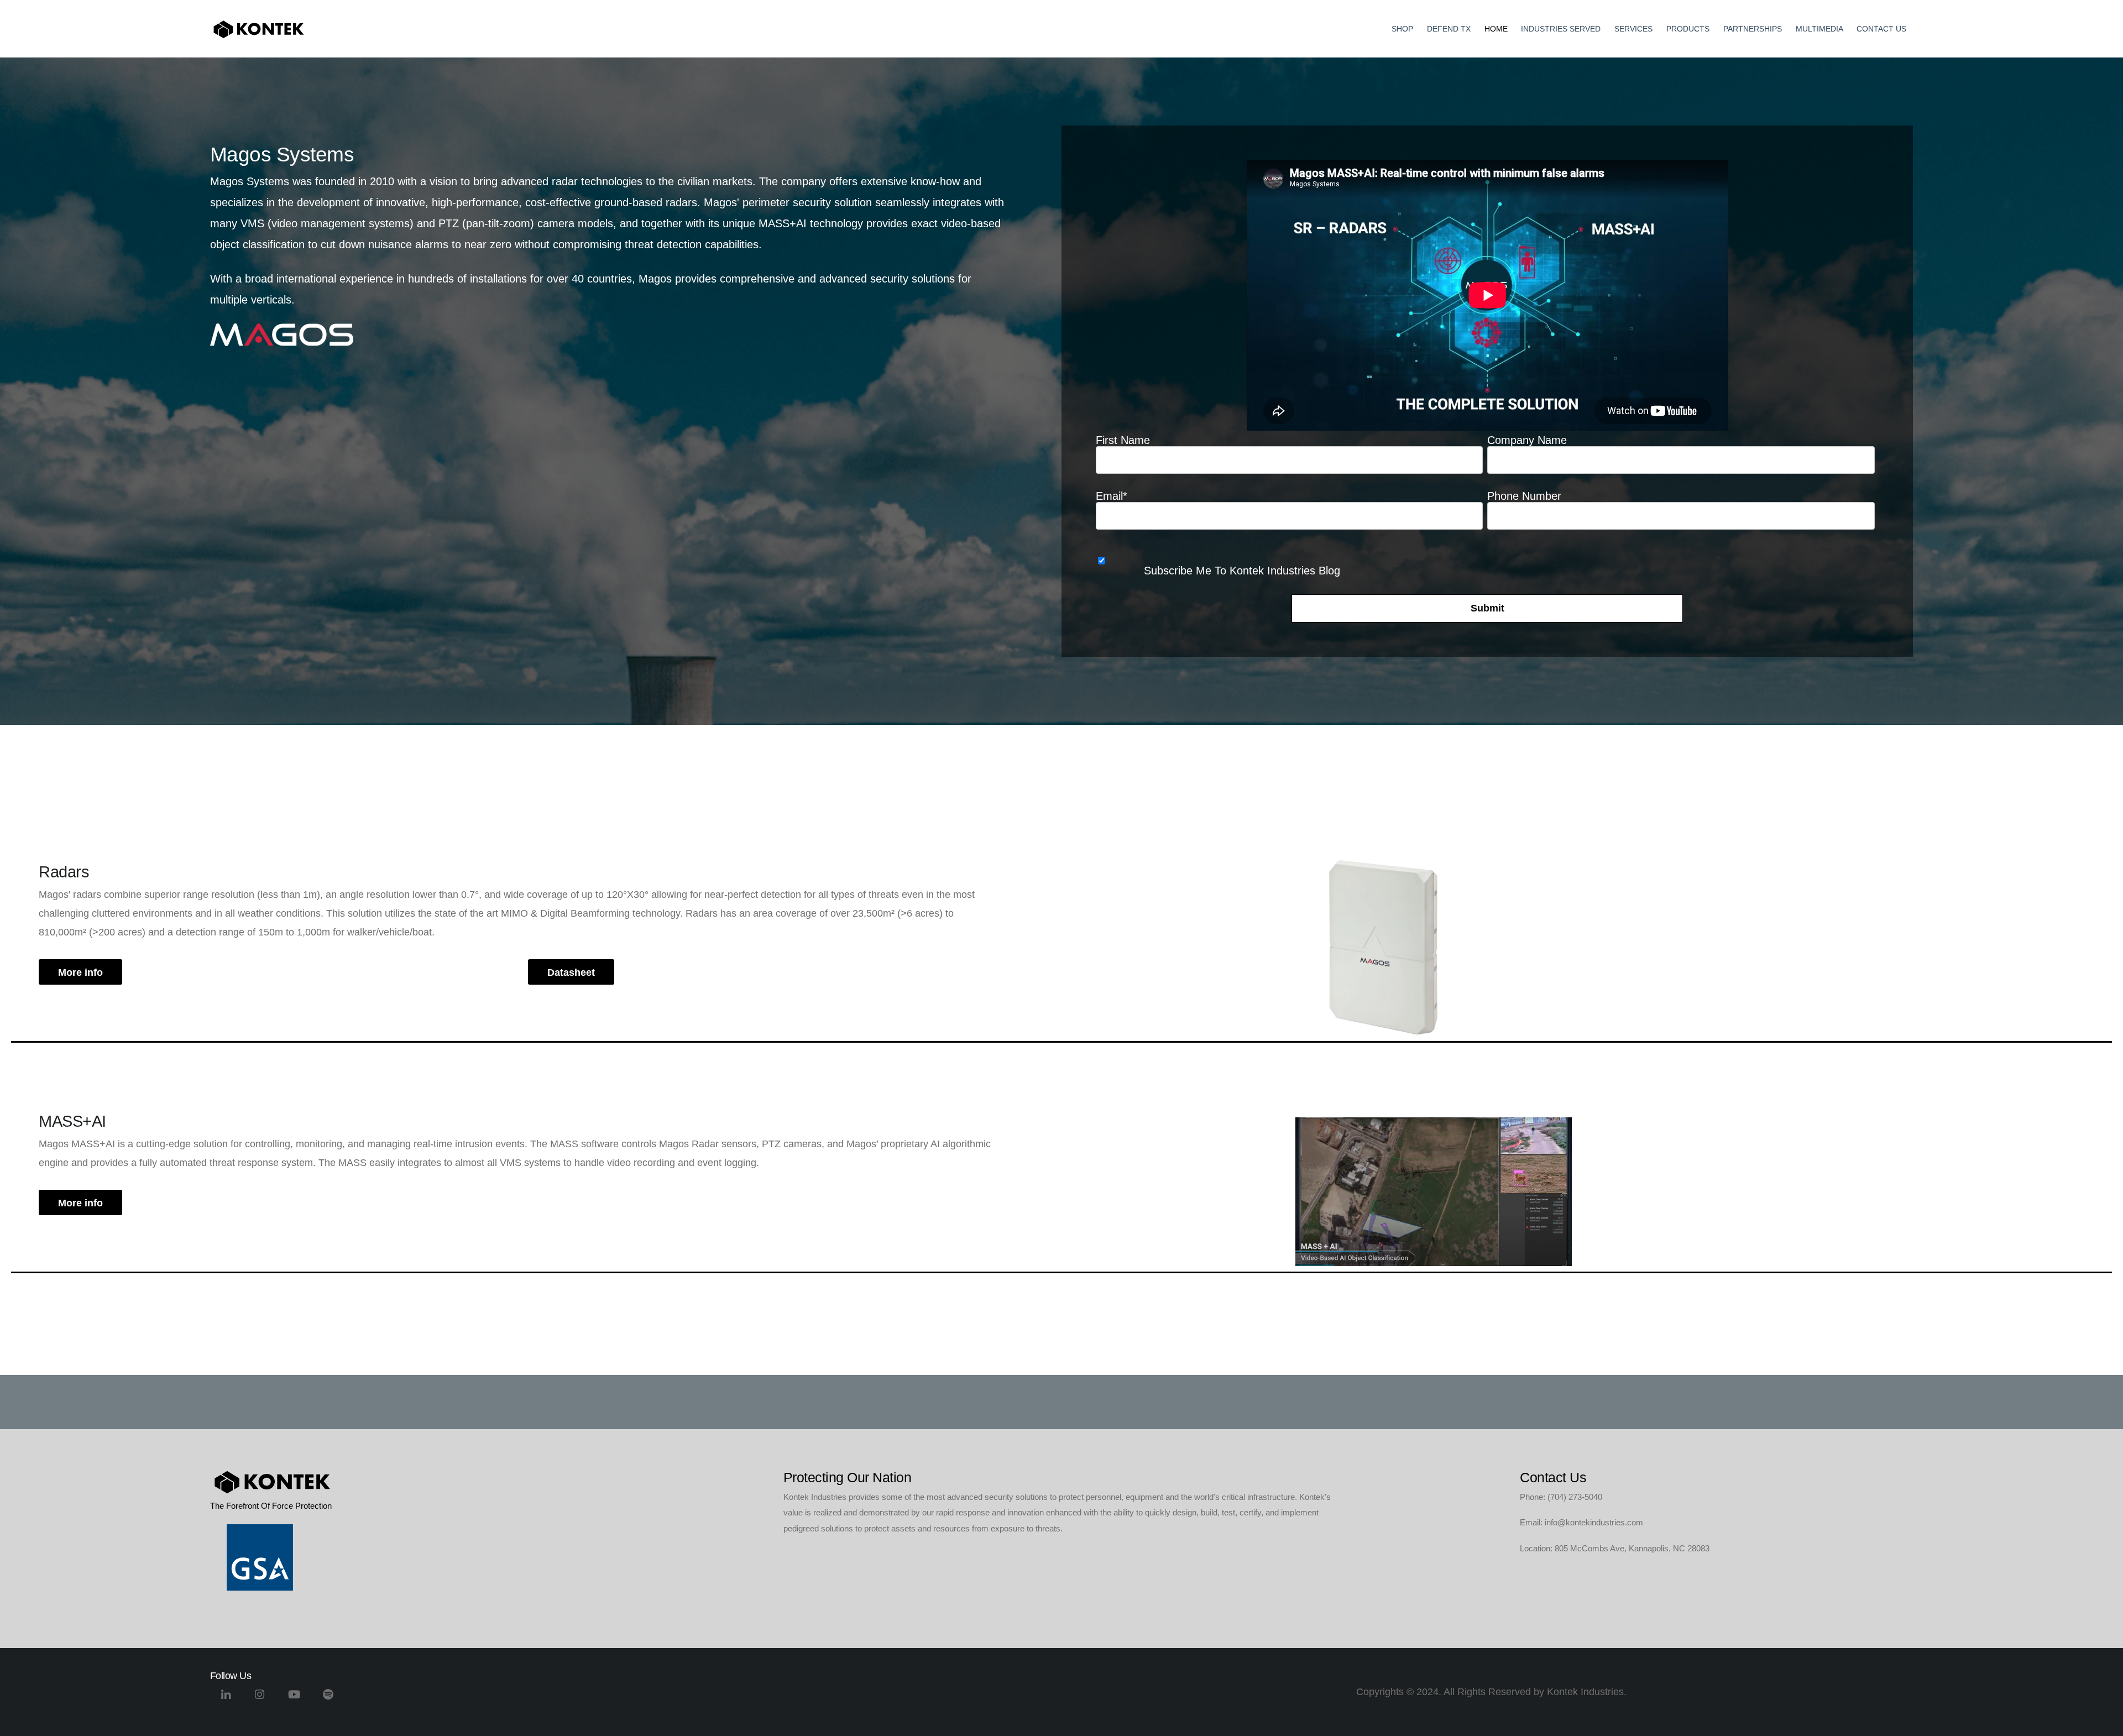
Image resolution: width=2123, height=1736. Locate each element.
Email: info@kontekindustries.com (1581, 1522)
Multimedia (1819, 29)
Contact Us (1881, 29)
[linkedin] (226, 1699)
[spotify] (328, 1699)
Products (1688, 29)
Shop (1402, 29)
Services (1633, 29)
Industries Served (1561, 29)
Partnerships (1753, 29)
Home (1496, 29)
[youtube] (294, 1699)
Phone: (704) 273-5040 (1561, 1497)
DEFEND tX (1449, 29)
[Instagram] (260, 1699)
